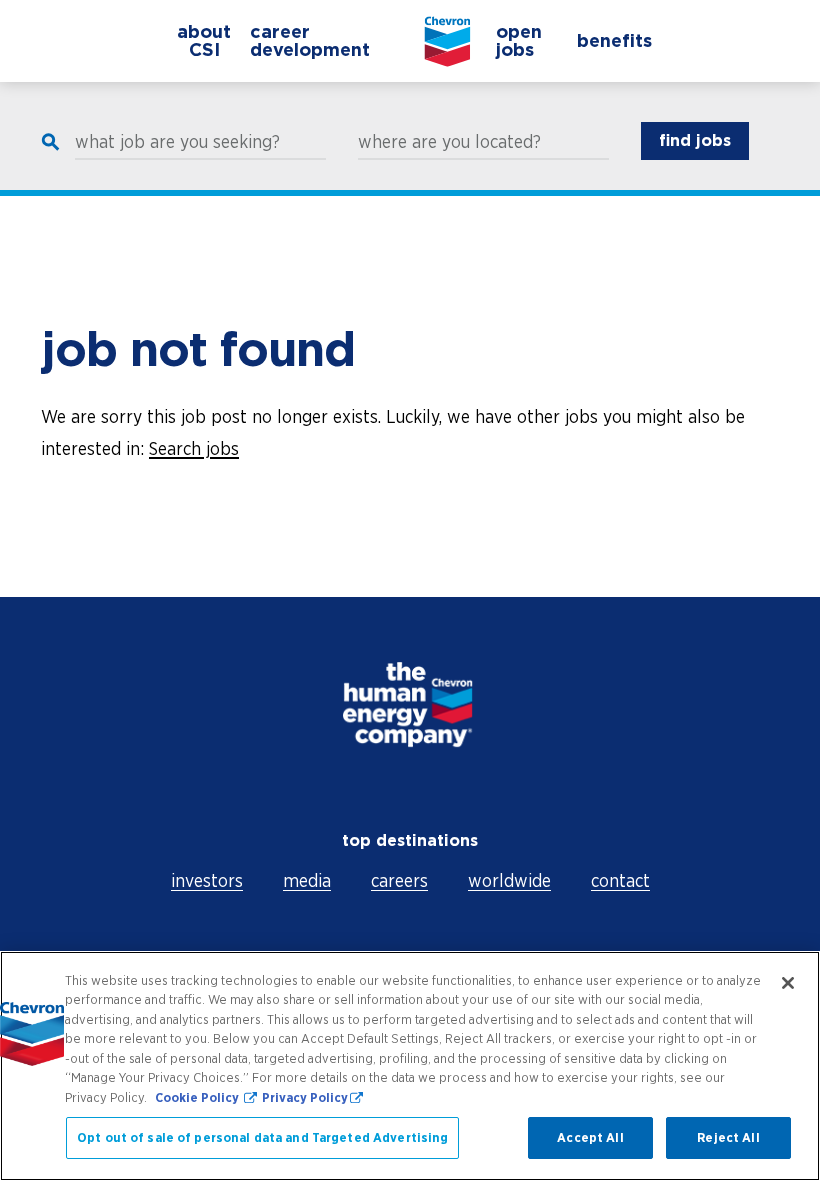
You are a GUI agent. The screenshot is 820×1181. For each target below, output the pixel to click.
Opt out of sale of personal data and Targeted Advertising (262, 1137)
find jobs (695, 140)
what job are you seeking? (177, 142)
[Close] (788, 983)
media (307, 880)
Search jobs (194, 448)
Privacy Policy (305, 1097)
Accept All (590, 1137)
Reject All (728, 1137)
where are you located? (449, 142)
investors (207, 880)
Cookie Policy (198, 1097)
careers (399, 880)
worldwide (509, 880)
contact (620, 880)
